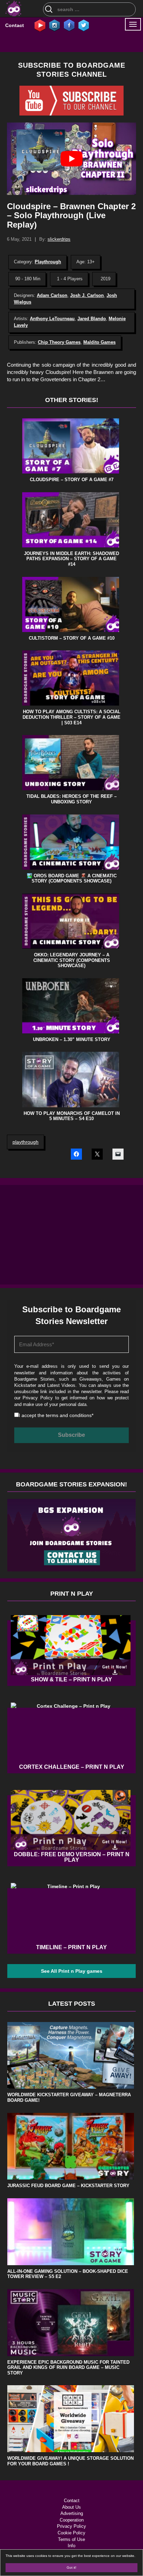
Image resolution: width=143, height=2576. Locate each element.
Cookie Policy (71, 2533)
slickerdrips (59, 239)
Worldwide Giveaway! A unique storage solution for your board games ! (70, 2461)
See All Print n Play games (72, 1971)
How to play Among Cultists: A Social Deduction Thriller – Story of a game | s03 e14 (71, 717)
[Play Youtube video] (71, 159)
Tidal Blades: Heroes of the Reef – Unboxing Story (71, 799)
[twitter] (84, 25)
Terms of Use (71, 2539)
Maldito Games (99, 342)
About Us (71, 2507)
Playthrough (48, 262)
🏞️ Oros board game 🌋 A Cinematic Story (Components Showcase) (72, 878)
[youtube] (40, 25)
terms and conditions (69, 1415)
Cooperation (72, 2520)
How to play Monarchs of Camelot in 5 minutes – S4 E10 (72, 1116)
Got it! (71, 2568)
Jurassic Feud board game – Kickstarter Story (68, 2186)
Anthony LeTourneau (52, 319)
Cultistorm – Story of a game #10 (72, 638)
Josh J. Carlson (87, 295)
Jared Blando (92, 319)
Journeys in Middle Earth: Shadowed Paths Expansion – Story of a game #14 (71, 559)
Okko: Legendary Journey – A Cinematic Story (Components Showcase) (72, 960)
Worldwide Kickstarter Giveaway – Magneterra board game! (69, 2097)
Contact (15, 25)
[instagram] (54, 25)
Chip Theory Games (59, 342)
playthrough (26, 1142)
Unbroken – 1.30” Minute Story (72, 1039)
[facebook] (69, 25)
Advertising (72, 2513)
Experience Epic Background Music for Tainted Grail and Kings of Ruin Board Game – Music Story (68, 2368)
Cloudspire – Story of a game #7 (72, 480)
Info (71, 2546)
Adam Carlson (52, 295)
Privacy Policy (38, 1398)
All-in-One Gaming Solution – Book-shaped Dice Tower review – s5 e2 (68, 2274)
